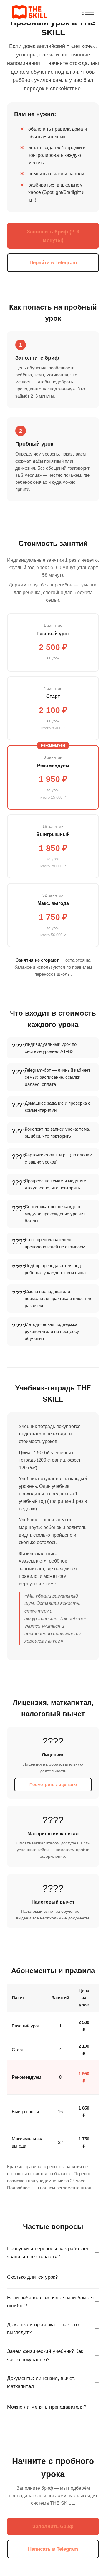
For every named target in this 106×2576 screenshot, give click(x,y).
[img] (88, 12)
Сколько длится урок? (32, 2277)
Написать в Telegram (53, 2549)
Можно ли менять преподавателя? (47, 2407)
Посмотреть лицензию (53, 1784)
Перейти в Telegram (53, 263)
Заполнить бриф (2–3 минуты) (53, 236)
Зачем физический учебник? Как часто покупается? (45, 2355)
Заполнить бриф (53, 2526)
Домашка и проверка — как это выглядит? (43, 2329)
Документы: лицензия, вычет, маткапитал (41, 2382)
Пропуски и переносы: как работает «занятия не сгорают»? (48, 2253)
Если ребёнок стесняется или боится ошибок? (50, 2302)
